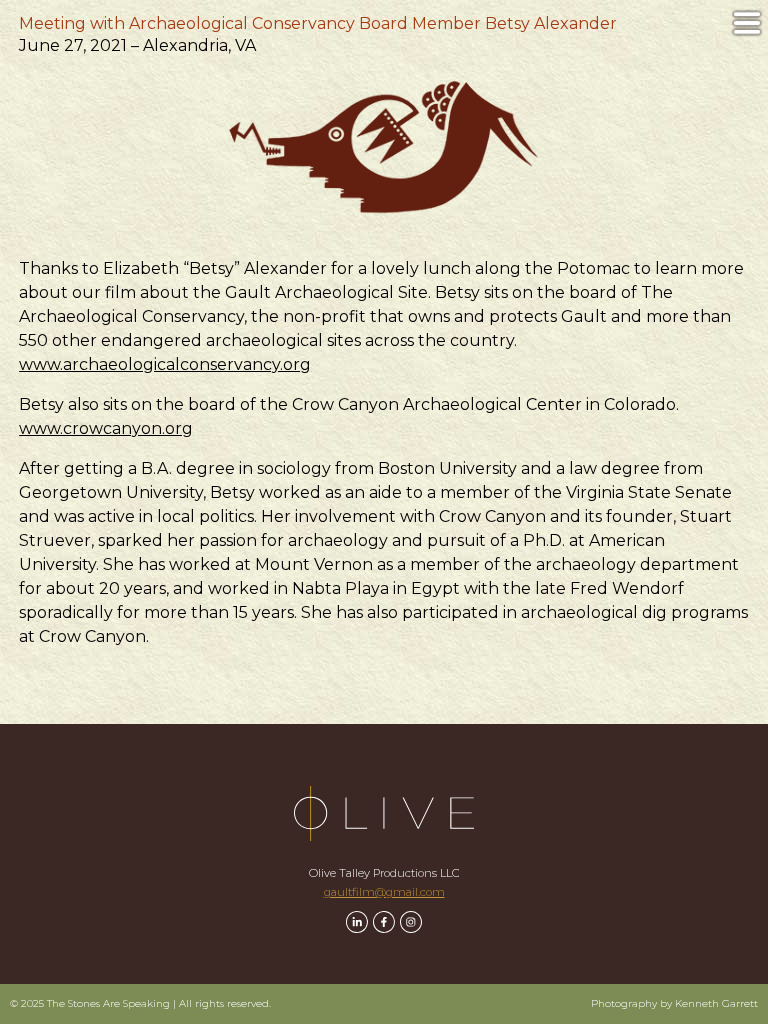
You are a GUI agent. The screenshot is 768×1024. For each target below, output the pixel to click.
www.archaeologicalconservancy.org (165, 364)
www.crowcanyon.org (106, 428)
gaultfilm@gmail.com (384, 892)
